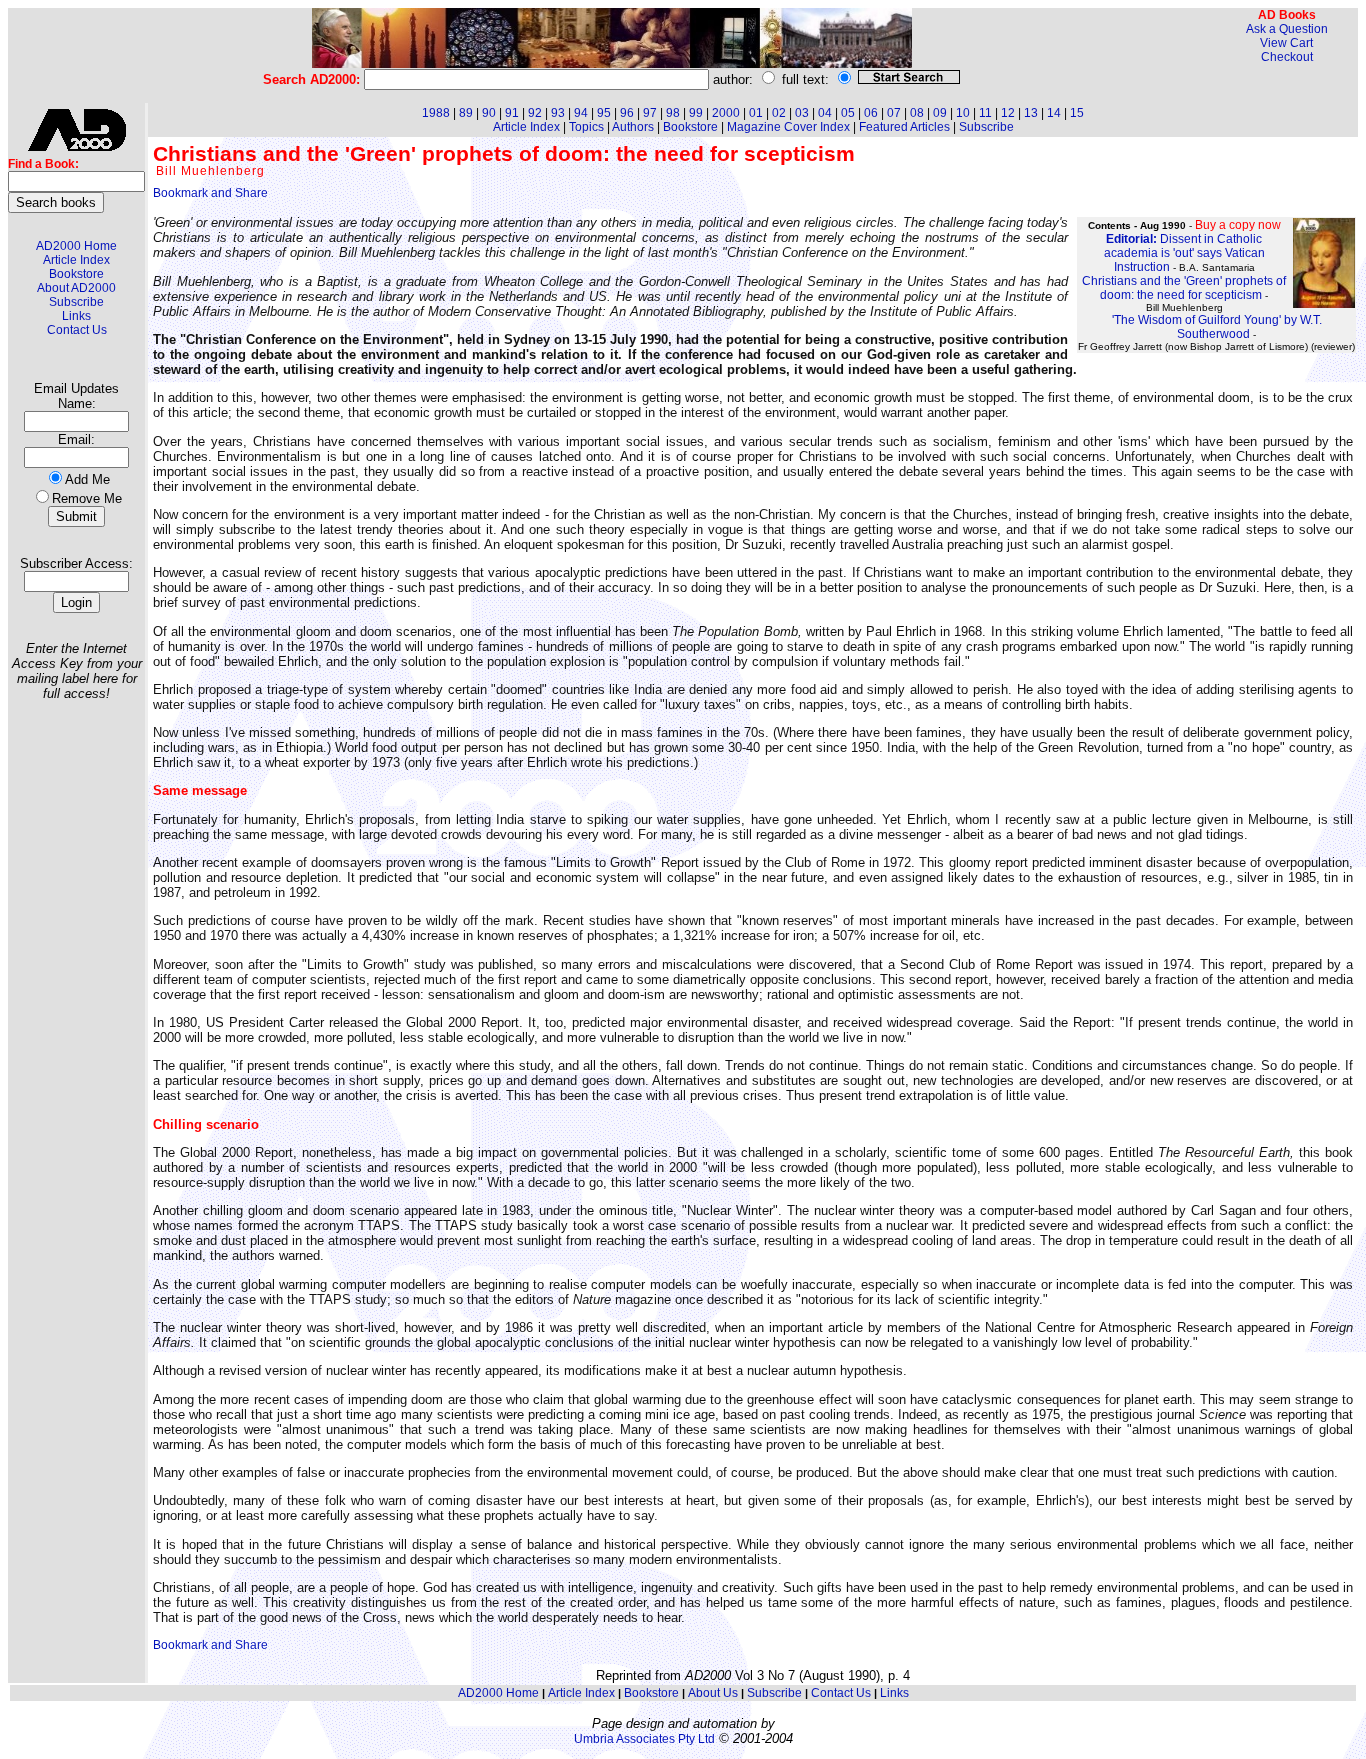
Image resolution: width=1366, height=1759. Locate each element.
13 (1031, 113)
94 (581, 113)
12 (1008, 113)
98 (673, 113)
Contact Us (77, 330)
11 (985, 113)
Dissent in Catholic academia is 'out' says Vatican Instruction (1184, 253)
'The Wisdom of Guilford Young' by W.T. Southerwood (1217, 327)
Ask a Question (1287, 29)
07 (894, 113)
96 (627, 113)
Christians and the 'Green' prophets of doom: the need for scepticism (1184, 288)
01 (756, 113)
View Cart (1286, 43)
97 (650, 113)
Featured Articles (904, 127)
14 (1054, 113)
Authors (633, 127)
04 (825, 113)
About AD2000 (76, 288)
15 (1077, 113)
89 (466, 113)
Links (76, 316)
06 (871, 113)
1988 (436, 113)
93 (558, 113)
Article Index (76, 260)
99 (696, 113)
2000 (726, 113)
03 (802, 113)
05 (848, 113)
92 (535, 113)
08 (917, 113)
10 (963, 113)
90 (489, 113)
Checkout (1287, 57)
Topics (586, 127)
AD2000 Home (76, 246)
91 (512, 113)
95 (604, 113)
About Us (713, 1693)
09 (940, 113)
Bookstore (76, 274)
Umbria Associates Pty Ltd (644, 1739)
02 (779, 113)
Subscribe (76, 302)
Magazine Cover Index (788, 127)
